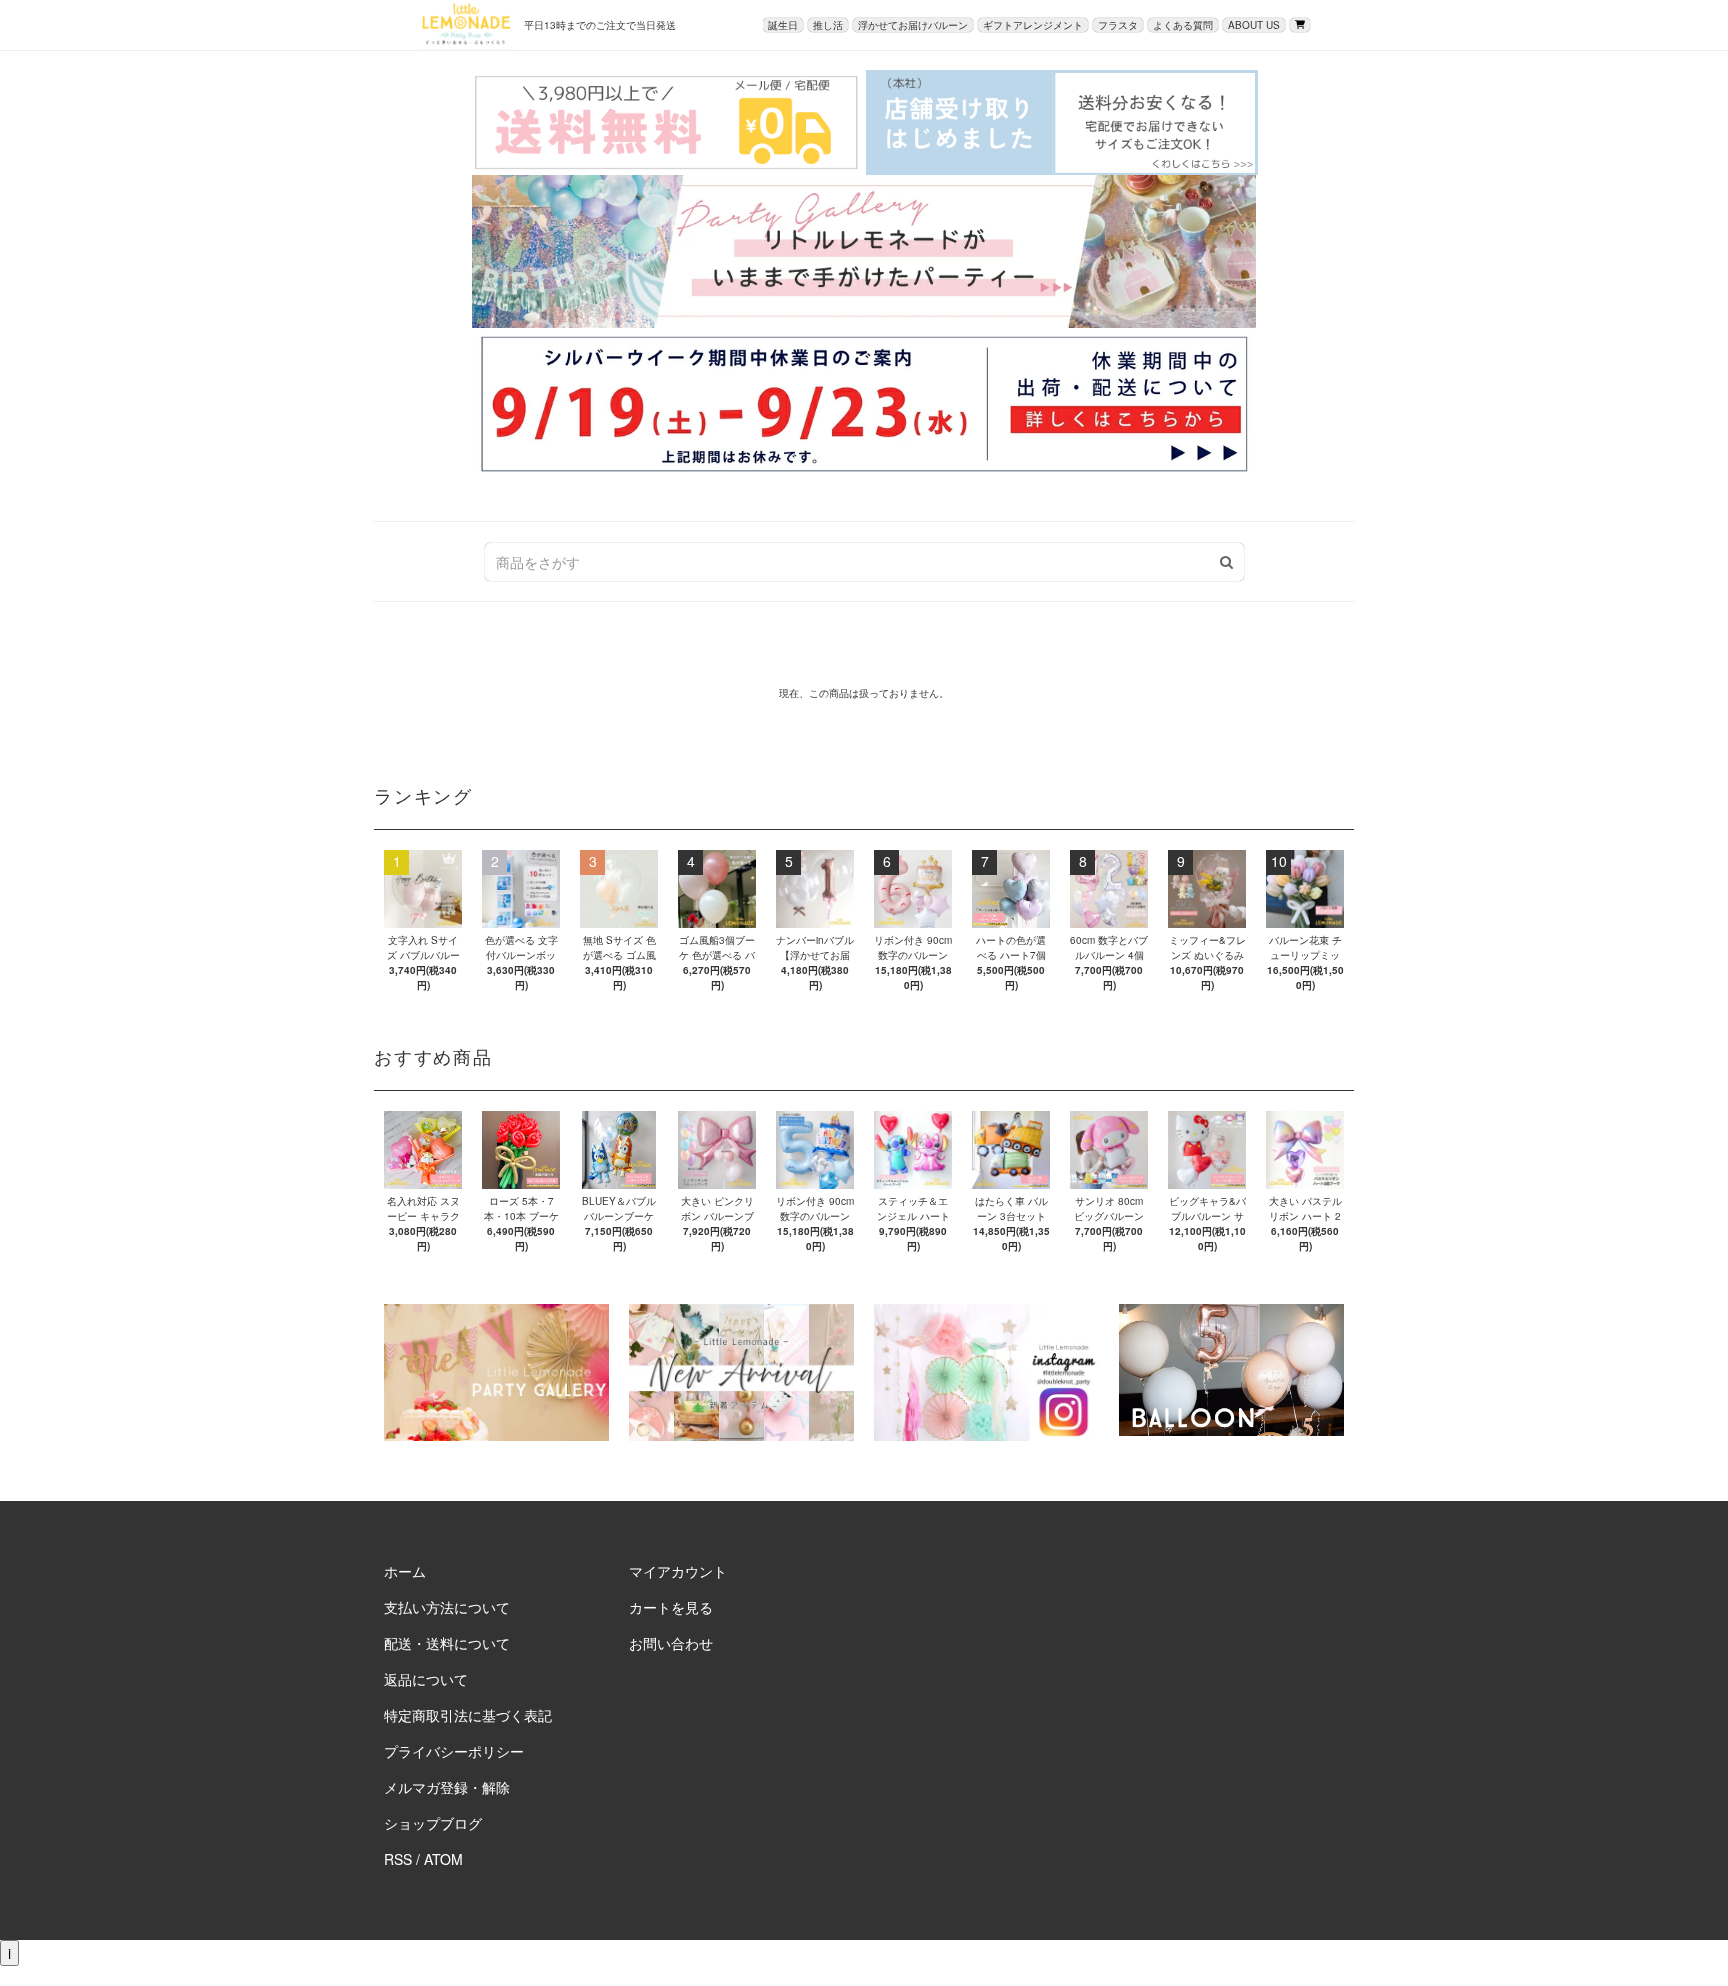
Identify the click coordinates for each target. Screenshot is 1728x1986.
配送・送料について (447, 1643)
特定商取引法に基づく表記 (468, 1715)
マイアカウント (678, 1571)
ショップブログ (433, 1823)
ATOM (443, 1859)
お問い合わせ (671, 1643)
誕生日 (783, 25)
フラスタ (1118, 25)
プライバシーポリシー (454, 1751)
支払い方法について (447, 1607)
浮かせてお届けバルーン (913, 25)
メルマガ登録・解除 (447, 1787)
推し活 (828, 25)
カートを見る (671, 1607)
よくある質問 (1183, 25)
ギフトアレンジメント (1033, 25)
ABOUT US (1254, 25)
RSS (398, 1859)
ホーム (405, 1571)
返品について (426, 1679)
